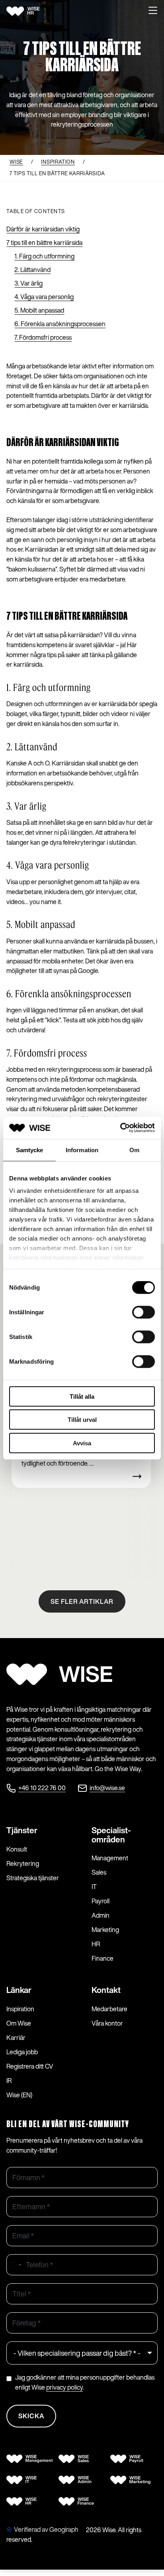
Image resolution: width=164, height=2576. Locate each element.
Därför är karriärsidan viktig (43, 229)
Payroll (101, 1901)
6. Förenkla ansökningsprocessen (60, 324)
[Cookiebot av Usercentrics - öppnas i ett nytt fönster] (120, 1128)
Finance (102, 1958)
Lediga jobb (22, 2052)
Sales (99, 1872)
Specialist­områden (111, 1835)
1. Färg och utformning (44, 256)
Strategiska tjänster (33, 1878)
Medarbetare (109, 2009)
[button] (153, 11)
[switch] (143, 1312)
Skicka (31, 2416)
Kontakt (106, 1990)
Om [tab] (134, 1150)
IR (9, 2081)
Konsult (17, 1849)
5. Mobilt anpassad (39, 310)
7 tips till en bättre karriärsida (44, 243)
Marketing (105, 1930)
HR (96, 1944)
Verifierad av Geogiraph (46, 2529)
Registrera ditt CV (30, 2066)
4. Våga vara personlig (44, 297)
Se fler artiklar (82, 1601)
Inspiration (20, 2009)
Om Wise (19, 2023)
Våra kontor (107, 2023)
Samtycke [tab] (30, 1150)
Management (110, 1858)
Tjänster (22, 1830)
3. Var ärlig (28, 283)
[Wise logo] (32, 11)
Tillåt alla (82, 1396)
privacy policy (64, 2387)
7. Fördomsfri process (43, 337)
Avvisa (82, 1443)
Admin (101, 1915)
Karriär (16, 2038)
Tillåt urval (82, 1420)
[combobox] (15, 2265)
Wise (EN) (19, 2095)
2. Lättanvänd (32, 270)
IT (94, 1887)
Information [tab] (82, 1150)
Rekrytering (23, 1863)
